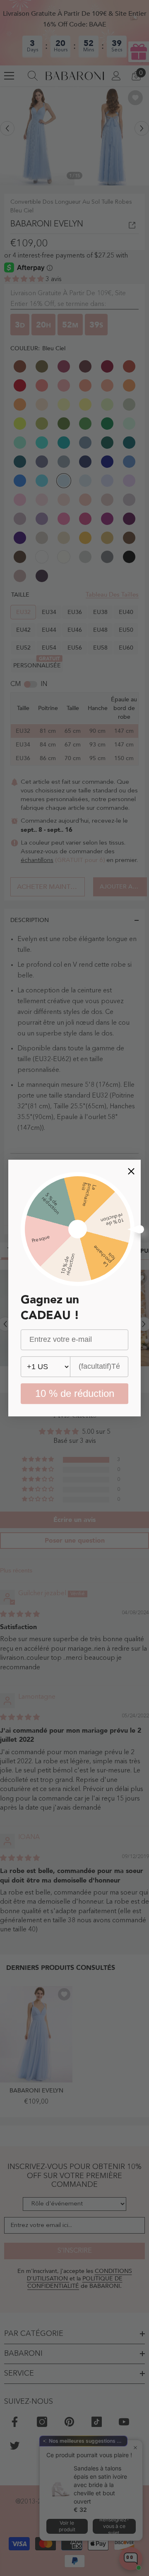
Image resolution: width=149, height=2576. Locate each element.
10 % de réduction (75, 1393)
